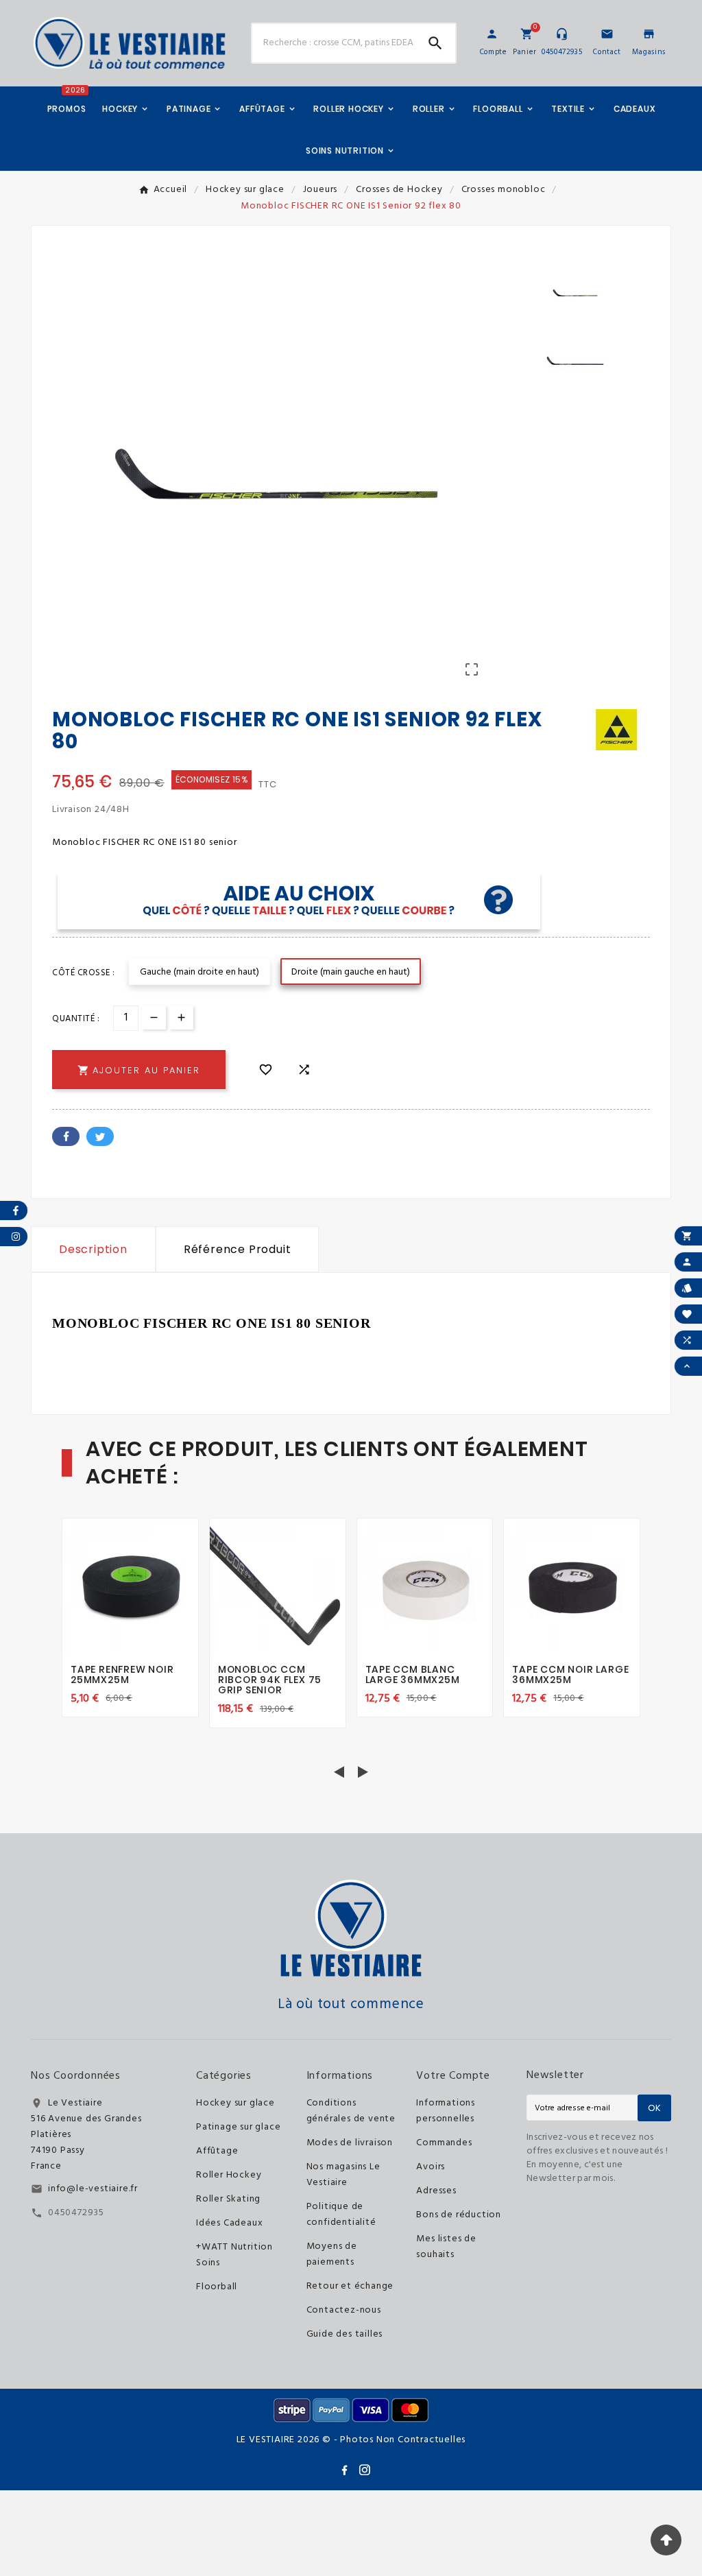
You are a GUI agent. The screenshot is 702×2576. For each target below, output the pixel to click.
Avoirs (431, 2167)
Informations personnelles (446, 2111)
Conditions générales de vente (351, 2111)
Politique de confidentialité (341, 2215)
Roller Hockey (229, 2175)
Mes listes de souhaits (446, 2247)
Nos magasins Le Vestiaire (343, 2175)
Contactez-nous (344, 2310)
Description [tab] (93, 1249)
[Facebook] (344, 2470)
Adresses (436, 2191)
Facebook (66, 1136)
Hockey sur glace (235, 2103)
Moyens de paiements (332, 2254)
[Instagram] (365, 2470)
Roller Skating (228, 2199)
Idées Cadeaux (229, 2223)
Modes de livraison (350, 2143)
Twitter (100, 1136)
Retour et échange (350, 2286)
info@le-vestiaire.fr (93, 2189)
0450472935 (76, 2213)
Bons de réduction (459, 2215)
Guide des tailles (345, 2334)
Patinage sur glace (238, 2127)
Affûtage (217, 2151)
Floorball (217, 2287)
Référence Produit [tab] (238, 1249)
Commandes (444, 2143)
